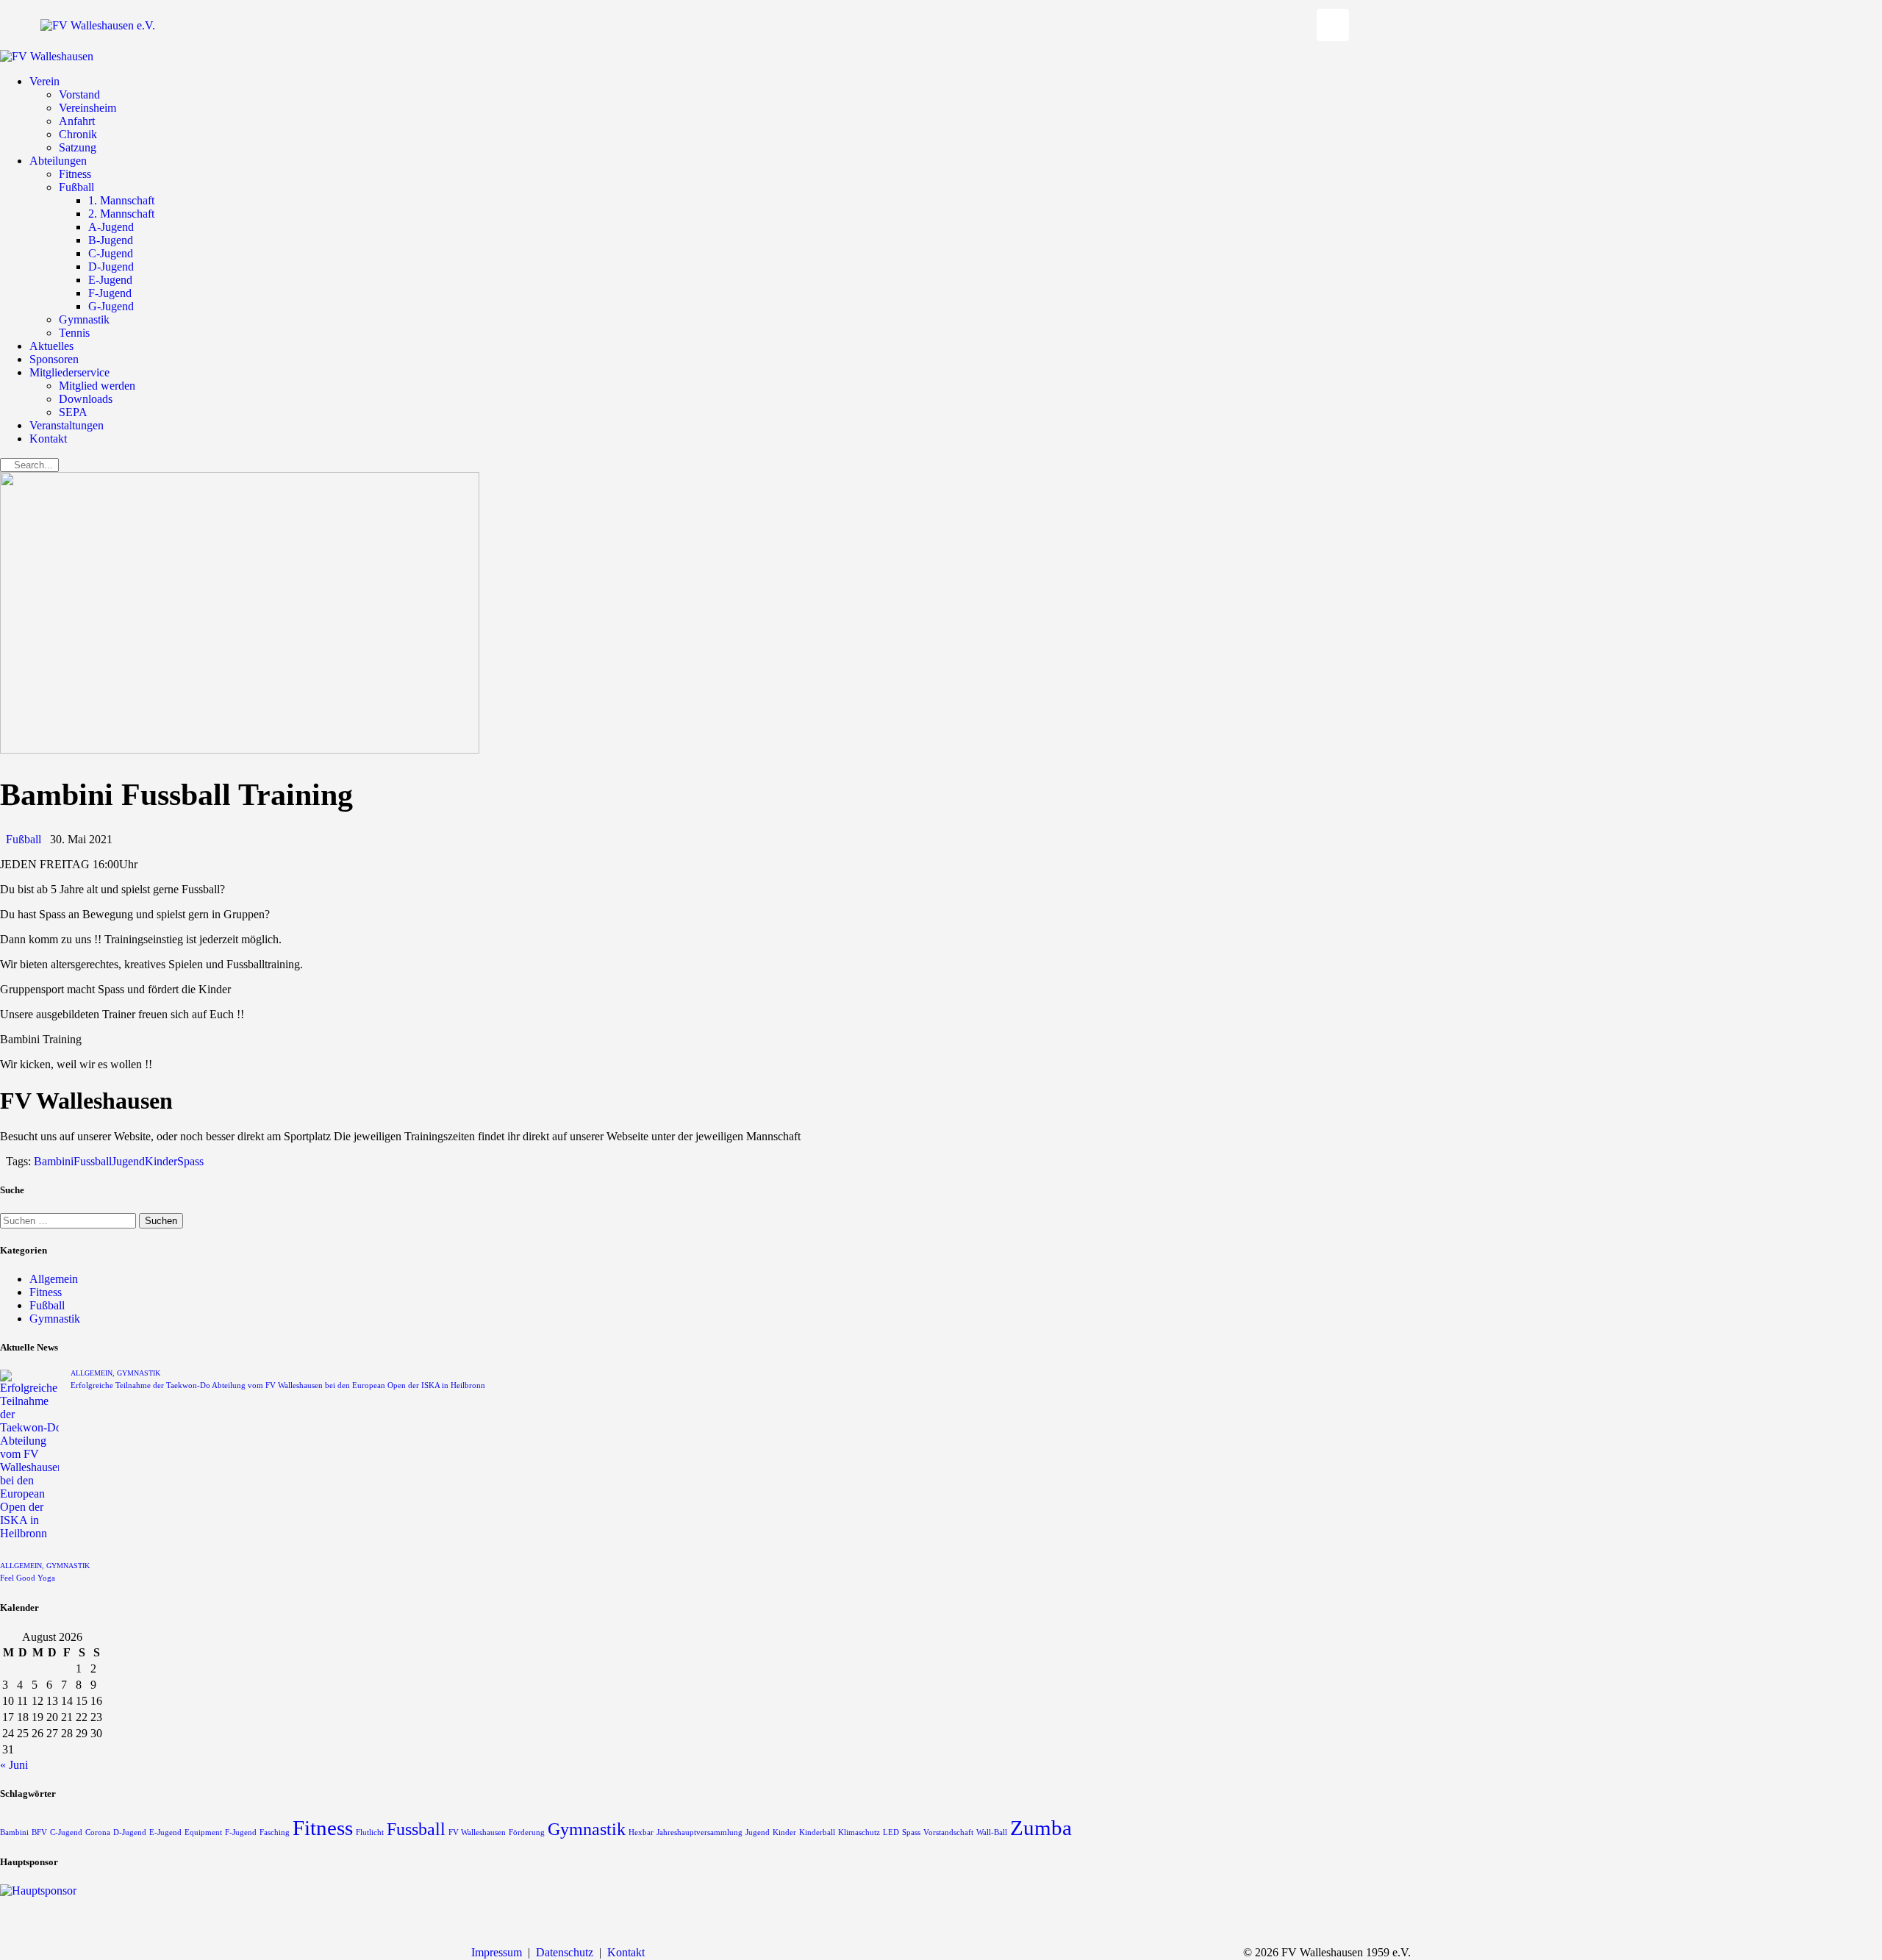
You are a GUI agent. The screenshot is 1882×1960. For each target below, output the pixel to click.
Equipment (203, 1832)
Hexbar (641, 1832)
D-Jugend (130, 1832)
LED (891, 1832)
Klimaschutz (859, 1832)
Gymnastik (55, 1319)
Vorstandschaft (948, 1832)
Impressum (497, 1952)
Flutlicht (370, 1832)
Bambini (54, 1161)
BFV (39, 1832)
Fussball (93, 1161)
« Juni (14, 1765)
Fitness (46, 1292)
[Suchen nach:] (69, 1220)
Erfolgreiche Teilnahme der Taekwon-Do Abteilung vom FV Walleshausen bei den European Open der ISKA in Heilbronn (278, 1385)
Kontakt (626, 1952)
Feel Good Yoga (28, 1578)
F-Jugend (241, 1832)
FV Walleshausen (477, 1832)
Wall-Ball (992, 1832)
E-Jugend (165, 1832)
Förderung (527, 1832)
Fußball (24, 839)
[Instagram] (1333, 25)
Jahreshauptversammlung (700, 1832)
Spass (190, 1161)
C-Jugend (66, 1832)
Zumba (1041, 1828)
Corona (98, 1832)
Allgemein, (94, 1373)
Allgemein (54, 1279)
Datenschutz (565, 1952)
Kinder (161, 1161)
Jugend (128, 1161)
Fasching (275, 1832)
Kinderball (817, 1832)
